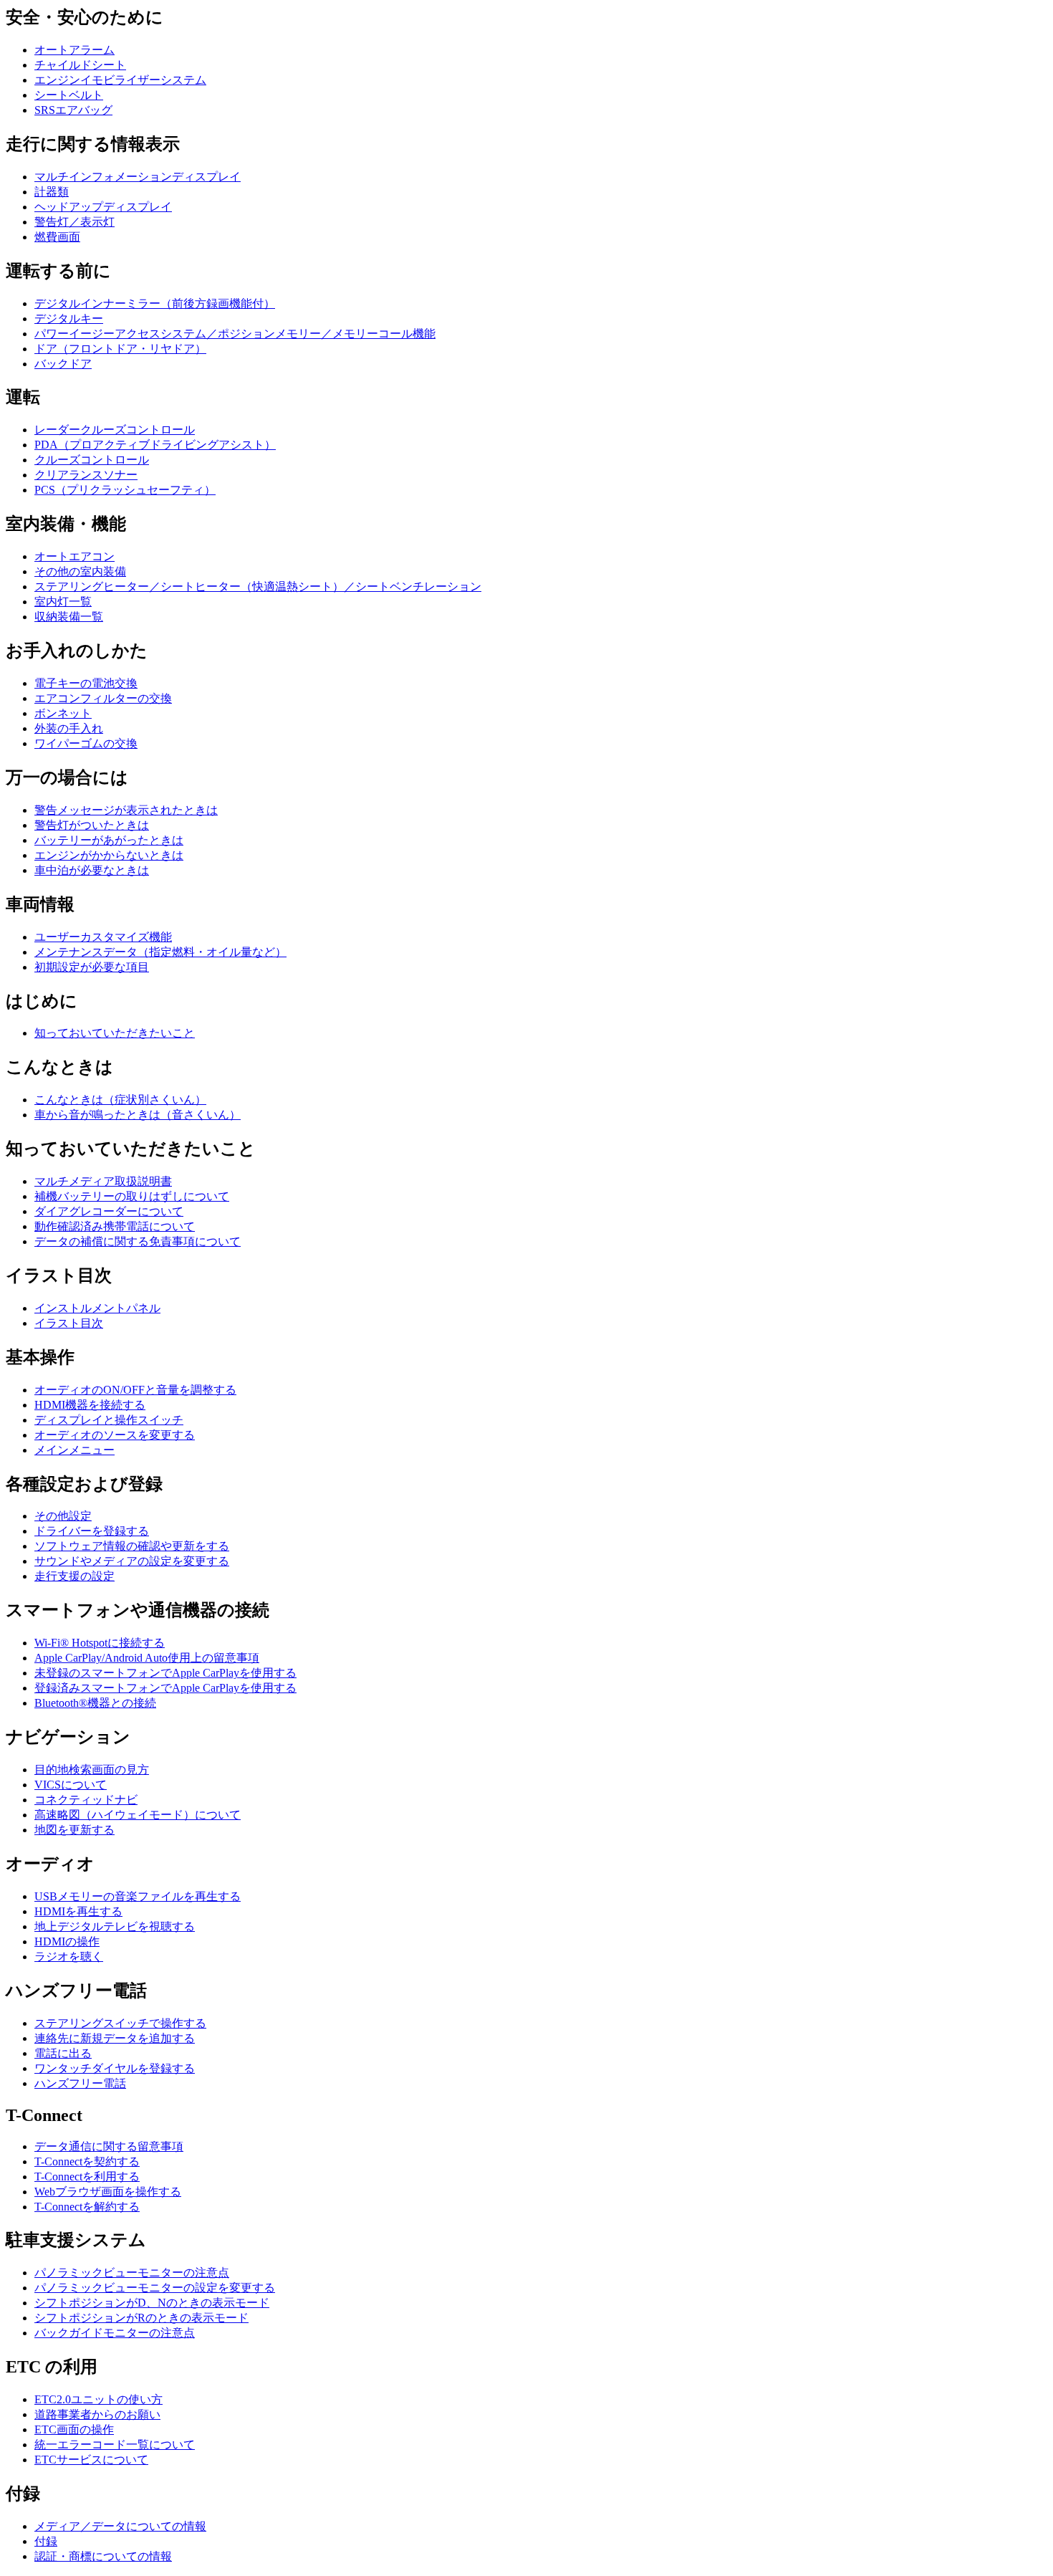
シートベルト (69, 95)
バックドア (63, 364)
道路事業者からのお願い (97, 2414)
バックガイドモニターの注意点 (115, 2333)
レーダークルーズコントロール (115, 430)
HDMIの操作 (67, 1941)
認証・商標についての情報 (103, 2556)
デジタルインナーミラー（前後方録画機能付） (155, 303)
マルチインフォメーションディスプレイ (138, 177)
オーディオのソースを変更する (115, 1435)
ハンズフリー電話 (80, 2083)
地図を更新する (74, 1830)
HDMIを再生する (78, 1911)
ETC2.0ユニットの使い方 (98, 2399)
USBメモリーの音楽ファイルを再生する (138, 1896)
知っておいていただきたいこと (115, 1033)
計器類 (52, 192)
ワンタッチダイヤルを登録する (115, 2068)
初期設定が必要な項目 (92, 967)
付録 (46, 2541)
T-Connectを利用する (87, 2177)
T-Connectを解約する (87, 2207)
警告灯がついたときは (92, 825)
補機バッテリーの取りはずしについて (132, 1196)
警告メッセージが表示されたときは (126, 810)
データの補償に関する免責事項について (138, 1241)
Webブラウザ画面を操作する (108, 2192)
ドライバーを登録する (92, 1531)
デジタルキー (69, 319)
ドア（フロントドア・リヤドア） (120, 349)
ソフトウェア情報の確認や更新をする (132, 1546)
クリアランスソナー (86, 475)
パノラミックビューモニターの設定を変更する (155, 2288)
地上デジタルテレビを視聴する (115, 1926)
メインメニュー (74, 1450)
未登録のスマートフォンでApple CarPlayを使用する (165, 1673)
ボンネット (63, 713)
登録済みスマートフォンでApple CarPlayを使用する (165, 1688)
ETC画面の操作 (74, 2429)
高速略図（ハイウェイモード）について (138, 1815)
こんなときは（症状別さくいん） (120, 1100)
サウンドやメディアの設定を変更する (132, 1561)
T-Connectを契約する (87, 2161)
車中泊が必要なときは (92, 870)
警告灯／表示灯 (74, 222)
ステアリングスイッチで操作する (120, 2023)
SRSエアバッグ (73, 110)
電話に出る (63, 2053)
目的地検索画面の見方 (92, 1770)
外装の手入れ (69, 728)
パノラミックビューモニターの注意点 (132, 2273)
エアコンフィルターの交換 (103, 698)
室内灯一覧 (63, 602)
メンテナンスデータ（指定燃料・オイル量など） (160, 952)
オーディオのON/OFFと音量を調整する (135, 1390)
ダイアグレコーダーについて (109, 1211)
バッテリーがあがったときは (109, 840)
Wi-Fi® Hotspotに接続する (100, 1643)
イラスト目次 (69, 1323)
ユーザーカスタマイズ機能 (103, 937)
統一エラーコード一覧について (115, 2445)
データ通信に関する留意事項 (109, 2146)
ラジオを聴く (69, 1957)
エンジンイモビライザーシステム (120, 80)
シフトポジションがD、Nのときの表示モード (152, 2303)
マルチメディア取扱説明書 (103, 1181)
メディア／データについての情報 (120, 2526)
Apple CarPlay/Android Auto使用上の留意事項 (147, 1658)
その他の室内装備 (80, 571)
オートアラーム (74, 50)
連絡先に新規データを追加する (115, 2038)
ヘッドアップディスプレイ (103, 207)
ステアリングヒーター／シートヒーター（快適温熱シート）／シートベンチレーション (258, 586)
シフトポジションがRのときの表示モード (141, 2318)
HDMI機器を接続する (90, 1405)
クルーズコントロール (92, 460)
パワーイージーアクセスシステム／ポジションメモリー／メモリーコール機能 (235, 334)
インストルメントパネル (97, 1308)
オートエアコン (74, 556)
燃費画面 (57, 237)
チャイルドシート (80, 65)
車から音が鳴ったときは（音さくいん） (138, 1115)
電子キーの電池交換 (86, 683)
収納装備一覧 (69, 617)
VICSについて (71, 1785)
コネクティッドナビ (86, 1800)
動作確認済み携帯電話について (115, 1226)
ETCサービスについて (91, 2460)
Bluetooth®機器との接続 (95, 1703)
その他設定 (63, 1516)
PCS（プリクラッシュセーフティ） (125, 490)
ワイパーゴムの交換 (86, 743)
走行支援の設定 (74, 1576)
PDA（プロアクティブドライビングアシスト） (155, 445)
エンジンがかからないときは (109, 855)
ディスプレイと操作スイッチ (109, 1420)
